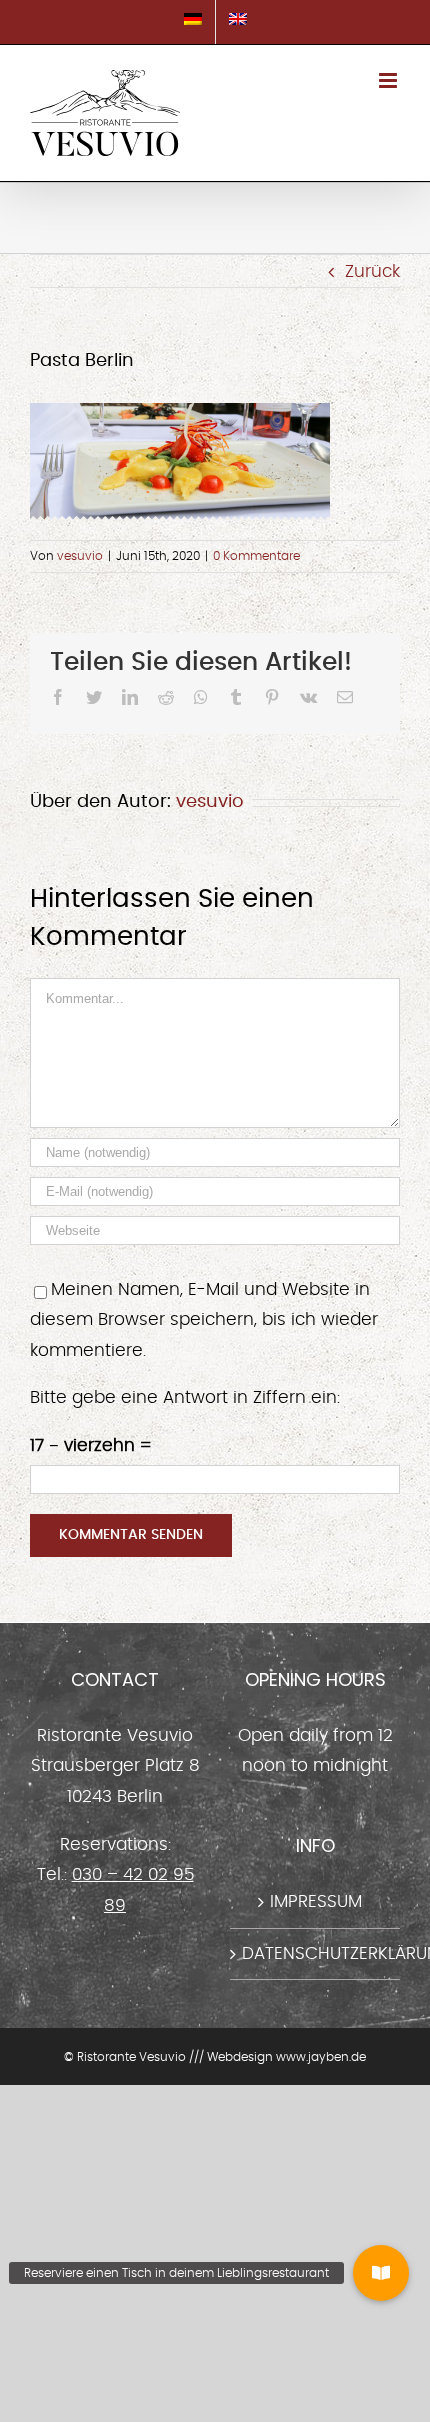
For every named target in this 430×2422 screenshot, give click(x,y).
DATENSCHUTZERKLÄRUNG (316, 1953)
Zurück (372, 271)
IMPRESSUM (316, 1901)
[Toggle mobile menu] (389, 80)
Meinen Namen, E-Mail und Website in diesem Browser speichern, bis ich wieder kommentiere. (204, 1320)
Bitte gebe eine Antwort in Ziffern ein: (185, 1397)
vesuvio (80, 556)
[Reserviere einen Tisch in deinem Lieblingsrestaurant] (381, 2273)
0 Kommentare (256, 556)
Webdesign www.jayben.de (286, 2057)
